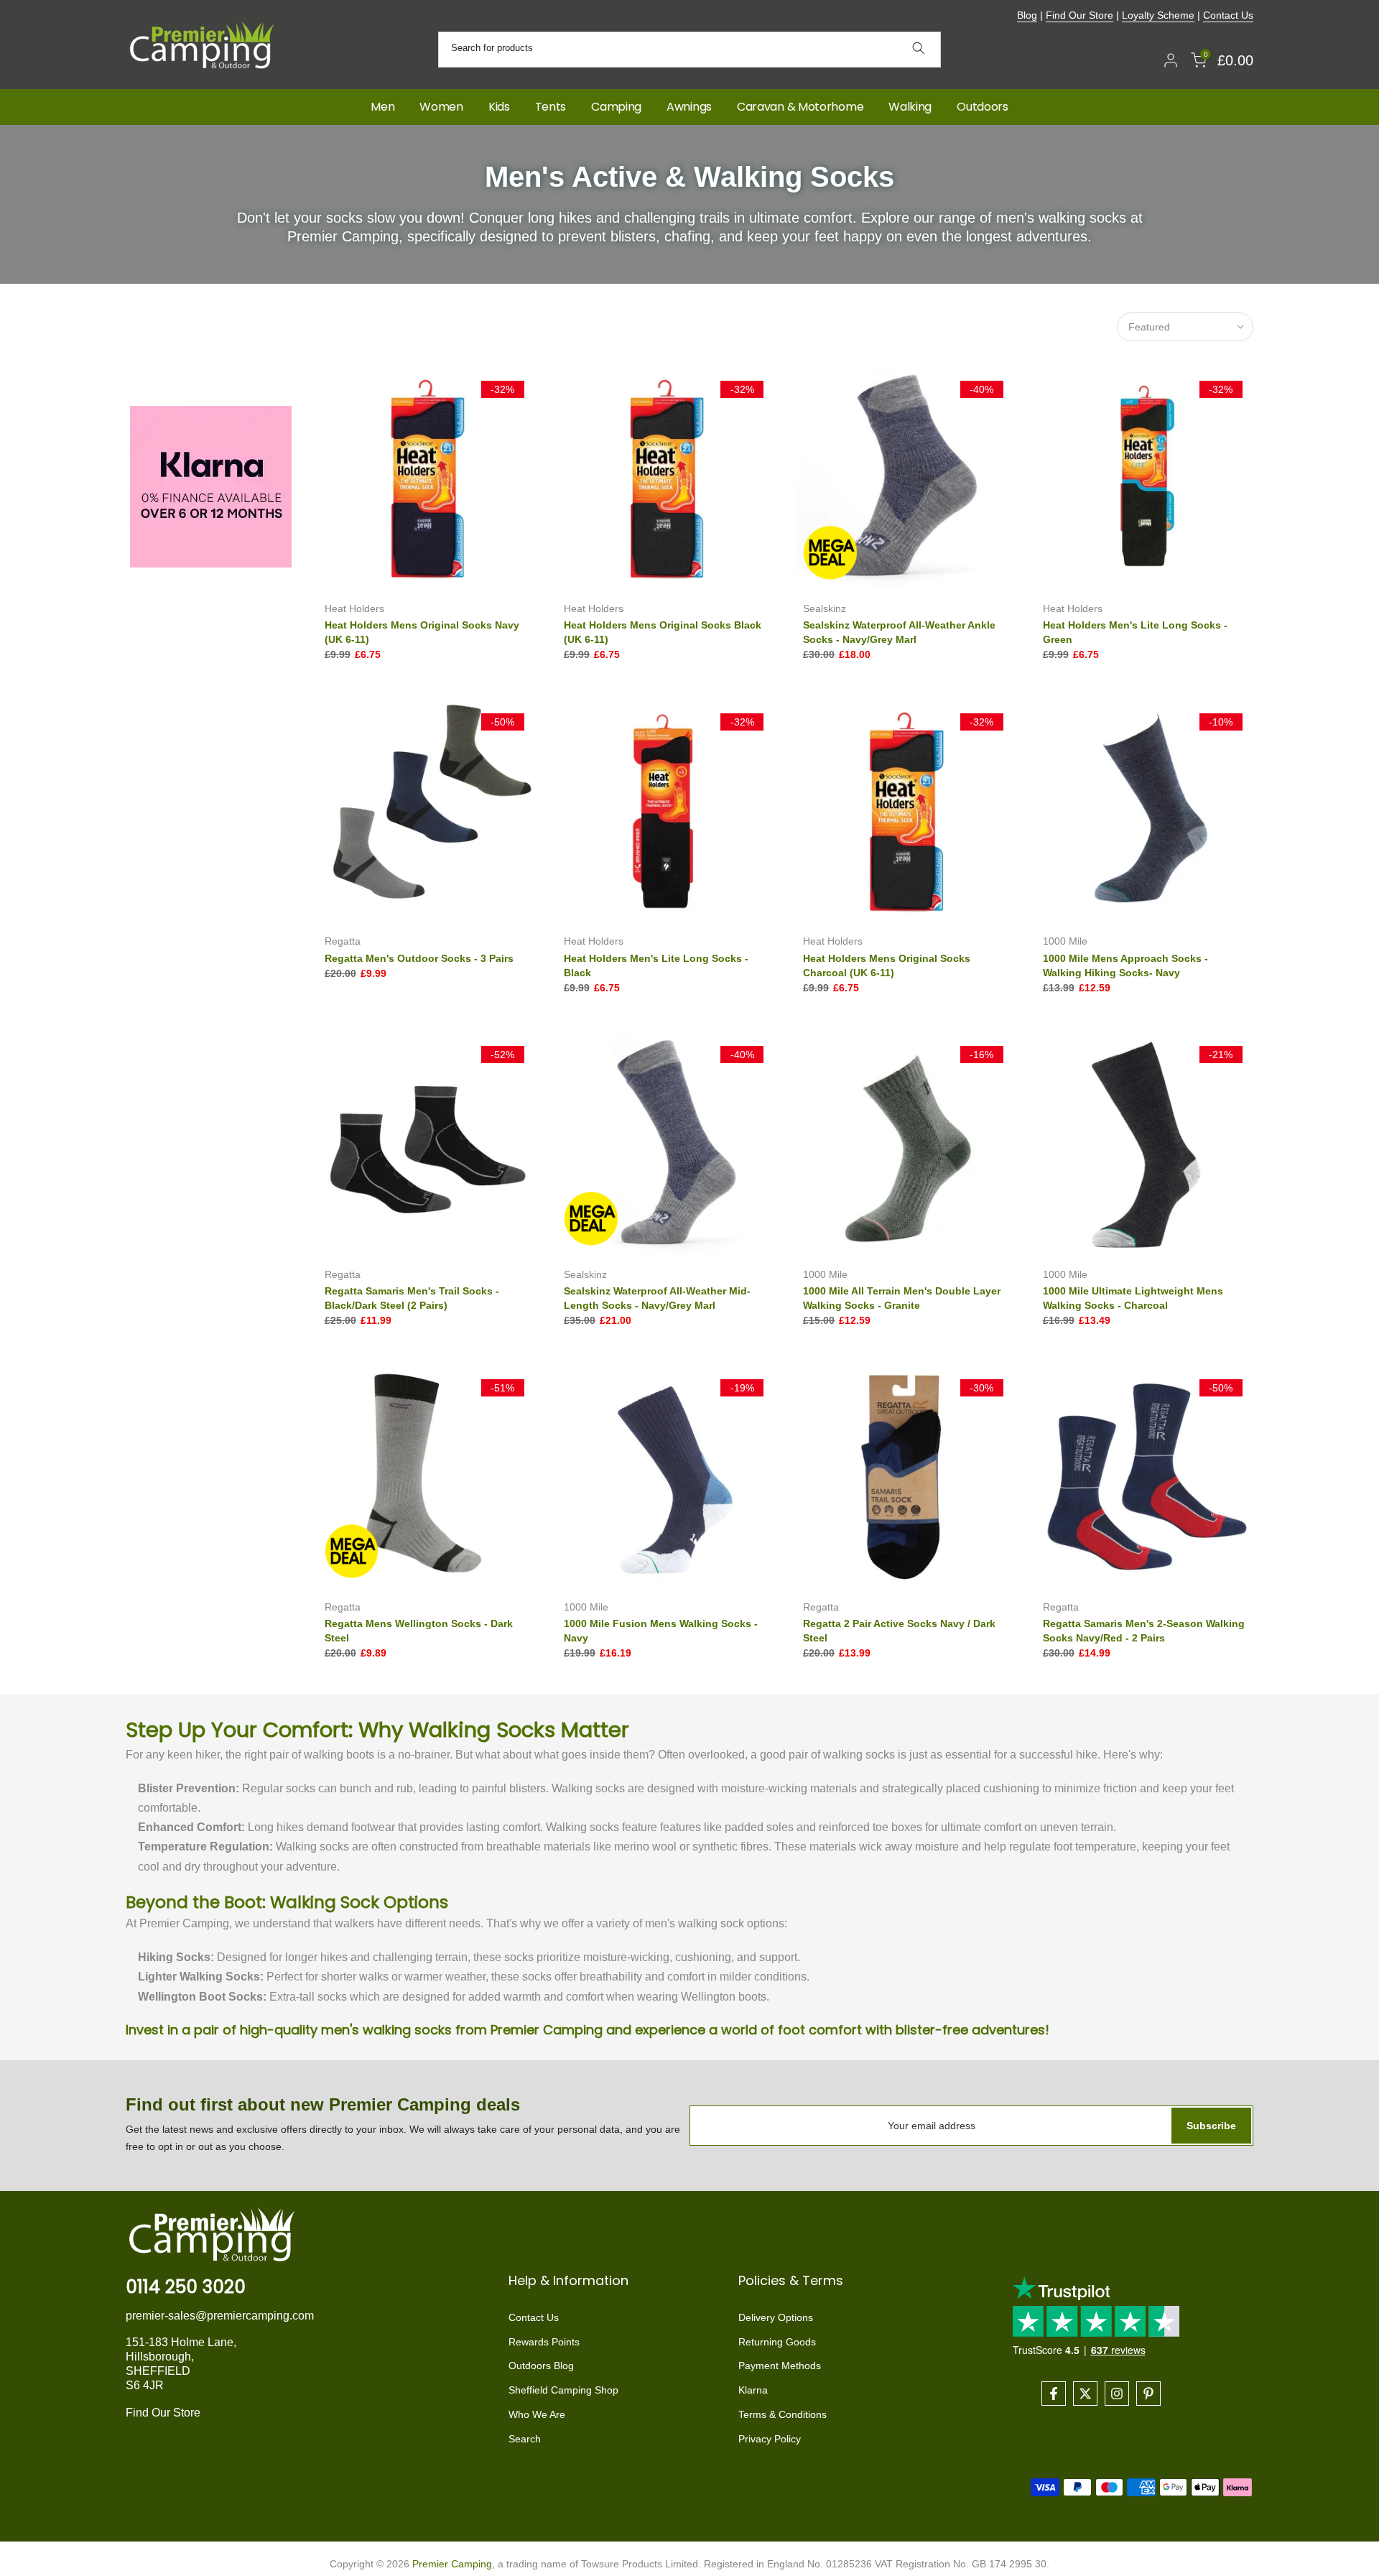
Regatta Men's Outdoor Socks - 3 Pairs (419, 958)
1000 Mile (1065, 941)
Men (382, 107)
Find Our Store (1079, 15)
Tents (551, 107)
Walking (910, 107)
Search (525, 2439)
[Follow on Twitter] (1085, 2394)
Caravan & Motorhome (800, 107)
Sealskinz (825, 608)
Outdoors (983, 107)
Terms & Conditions (783, 2414)
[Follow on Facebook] (1054, 2394)
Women (441, 107)
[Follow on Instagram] (1117, 2394)
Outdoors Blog (541, 2366)
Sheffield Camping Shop (563, 2390)
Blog (1027, 15)
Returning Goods (777, 2342)
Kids (499, 107)
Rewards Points (544, 2342)
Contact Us (1228, 15)
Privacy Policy (770, 2439)
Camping (616, 107)
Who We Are (537, 2414)
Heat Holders (354, 608)
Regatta (343, 941)
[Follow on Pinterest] (1148, 2394)
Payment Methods (780, 2366)
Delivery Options (776, 2317)
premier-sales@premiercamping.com (220, 2316)
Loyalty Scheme (1158, 15)
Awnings (689, 107)
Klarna (753, 2390)
